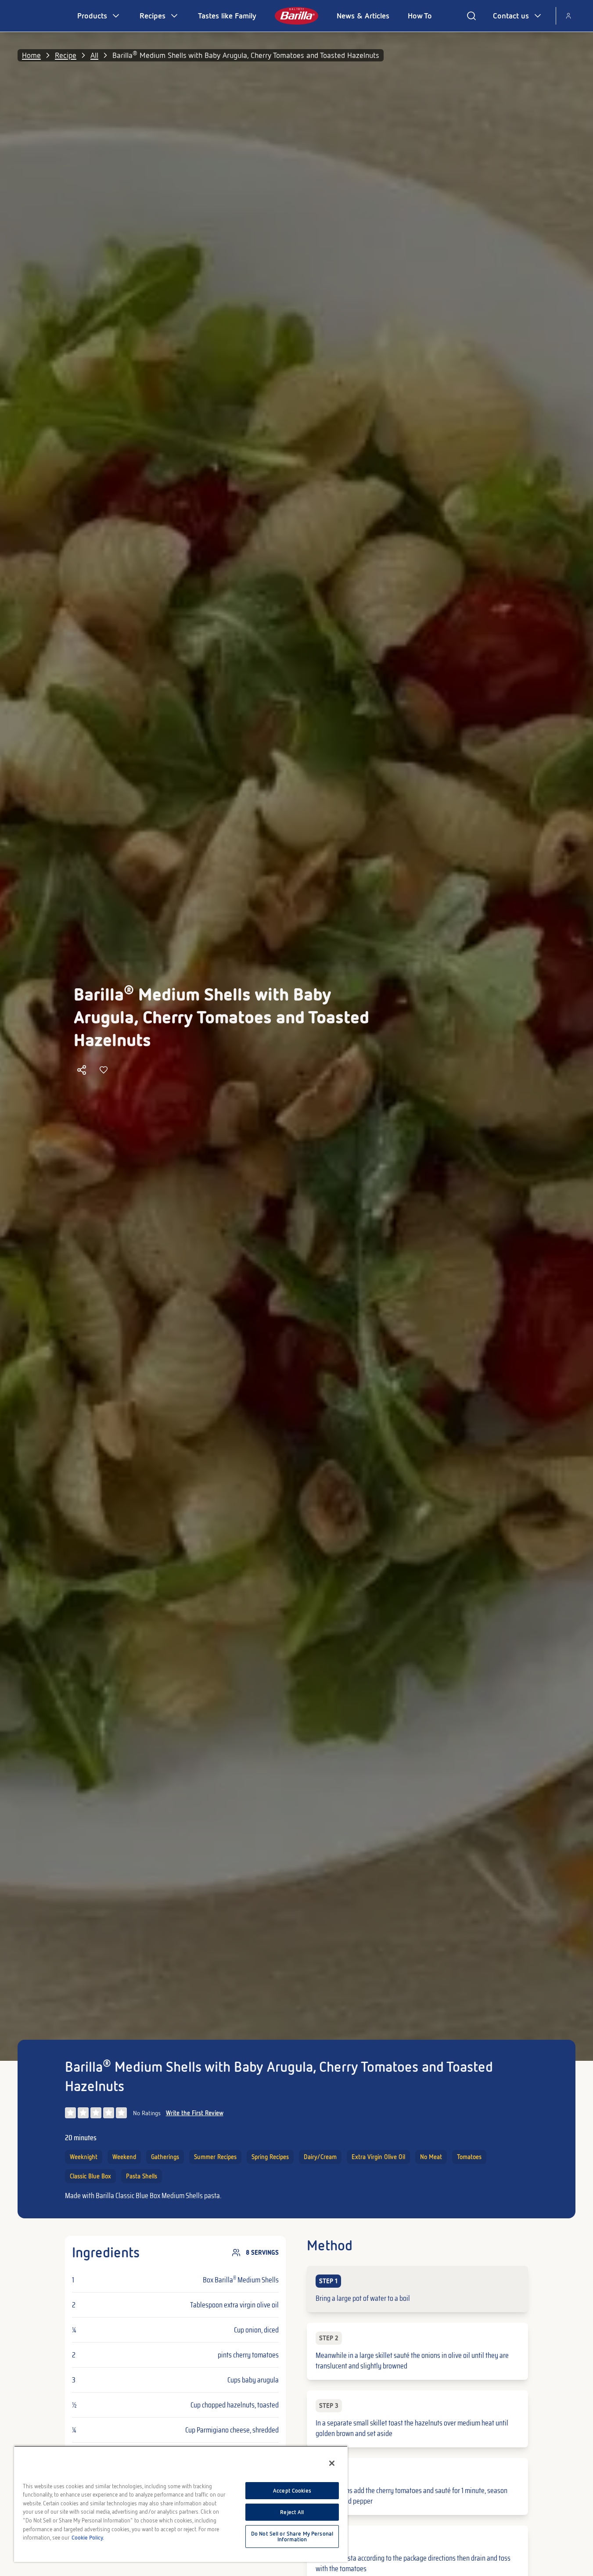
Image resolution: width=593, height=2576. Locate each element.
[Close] (332, 2463)
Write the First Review (195, 2113)
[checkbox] (417, 2289)
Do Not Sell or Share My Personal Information (292, 2537)
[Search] (471, 16)
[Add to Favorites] (104, 1070)
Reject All (292, 2512)
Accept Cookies (292, 2491)
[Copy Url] (82, 1070)
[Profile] (568, 16)
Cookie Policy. (88, 2538)
